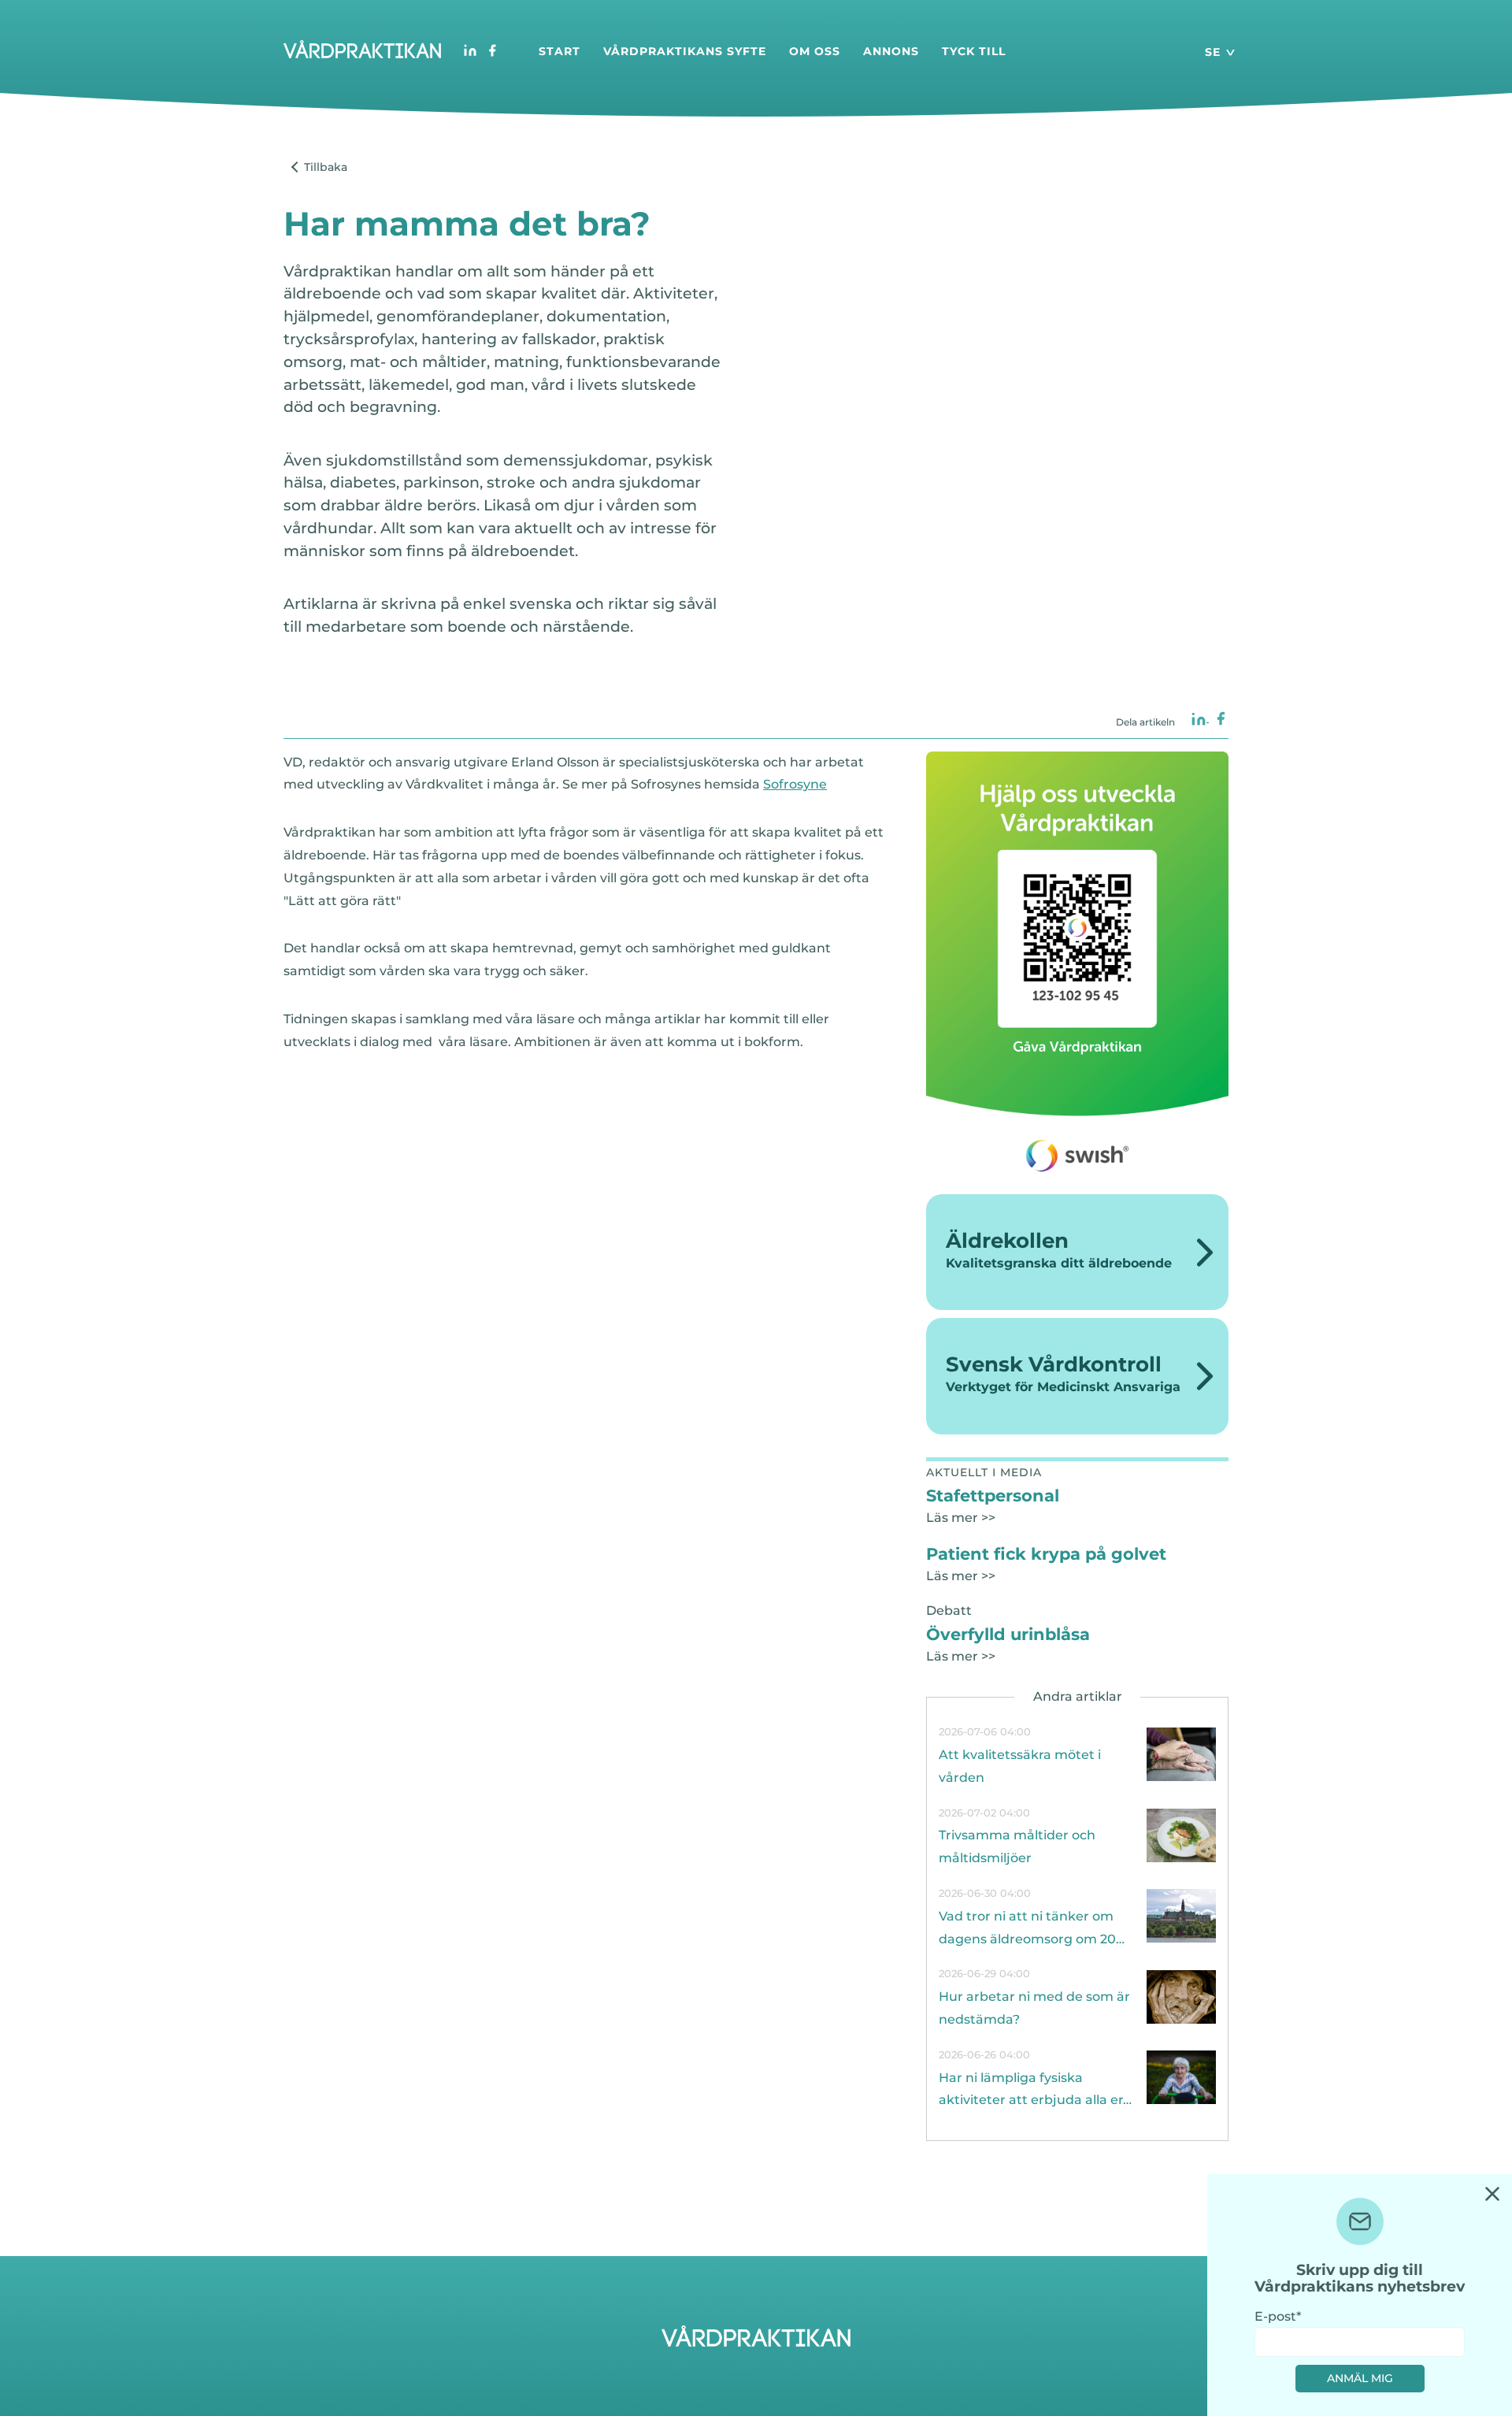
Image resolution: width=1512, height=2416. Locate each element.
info (1077, 1755)
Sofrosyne (795, 784)
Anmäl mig (1360, 2378)
